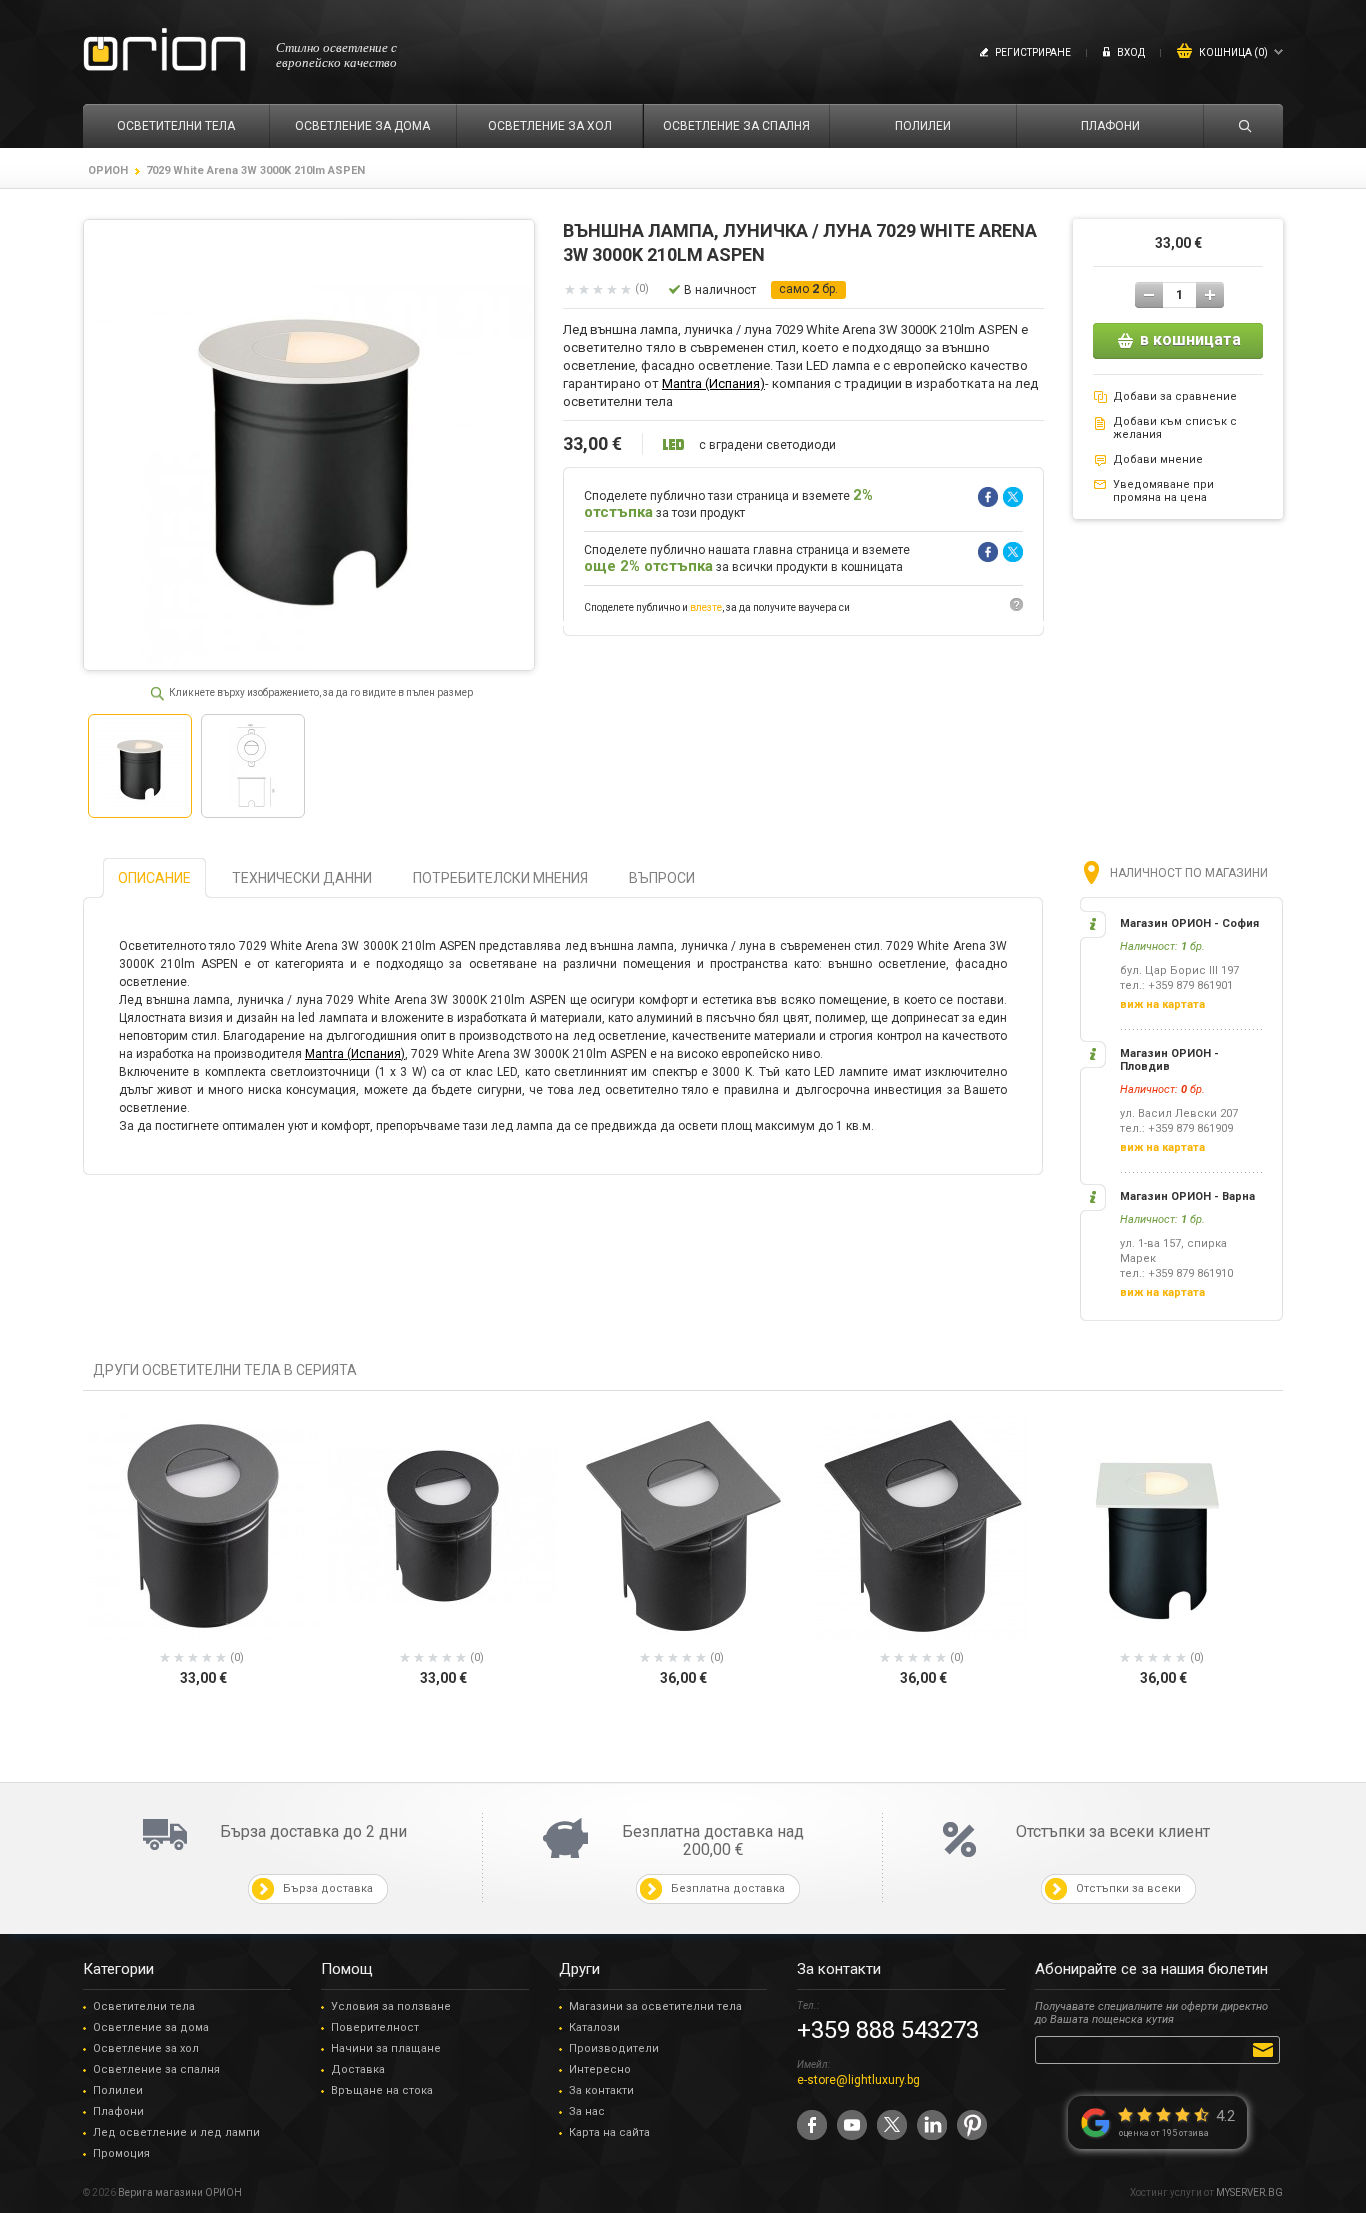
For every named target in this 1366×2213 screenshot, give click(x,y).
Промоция (121, 2153)
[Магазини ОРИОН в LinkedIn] (932, 2125)
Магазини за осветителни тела (655, 2006)
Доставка (358, 2069)
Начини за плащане (386, 2048)
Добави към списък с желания (1175, 428)
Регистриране (1033, 52)
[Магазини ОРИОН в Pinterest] (972, 2125)
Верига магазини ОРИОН (180, 2192)
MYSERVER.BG (1249, 2192)
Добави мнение (1158, 459)
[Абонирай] (1266, 2049)
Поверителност (375, 2027)
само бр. (808, 289)
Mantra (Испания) (713, 383)
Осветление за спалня (156, 2069)
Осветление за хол (146, 2048)
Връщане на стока (382, 2090)
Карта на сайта (609, 2132)
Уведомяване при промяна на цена (1163, 491)
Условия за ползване (391, 2006)
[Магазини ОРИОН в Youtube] (852, 2125)
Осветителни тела (144, 2006)
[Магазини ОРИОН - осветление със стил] (164, 50)
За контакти (601, 2090)
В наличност (720, 290)
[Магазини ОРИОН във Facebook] (812, 2125)
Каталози (594, 2027)
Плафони (118, 2111)
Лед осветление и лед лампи (176, 2132)
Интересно (600, 2069)
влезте (706, 607)
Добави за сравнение (1175, 396)
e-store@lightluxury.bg (858, 2080)
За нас (587, 2111)
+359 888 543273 (888, 2030)
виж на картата (1162, 1004)
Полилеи (118, 2090)
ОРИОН (108, 170)
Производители (614, 2048)
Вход (1131, 52)
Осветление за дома (151, 2027)
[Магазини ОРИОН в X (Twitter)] (892, 2125)
